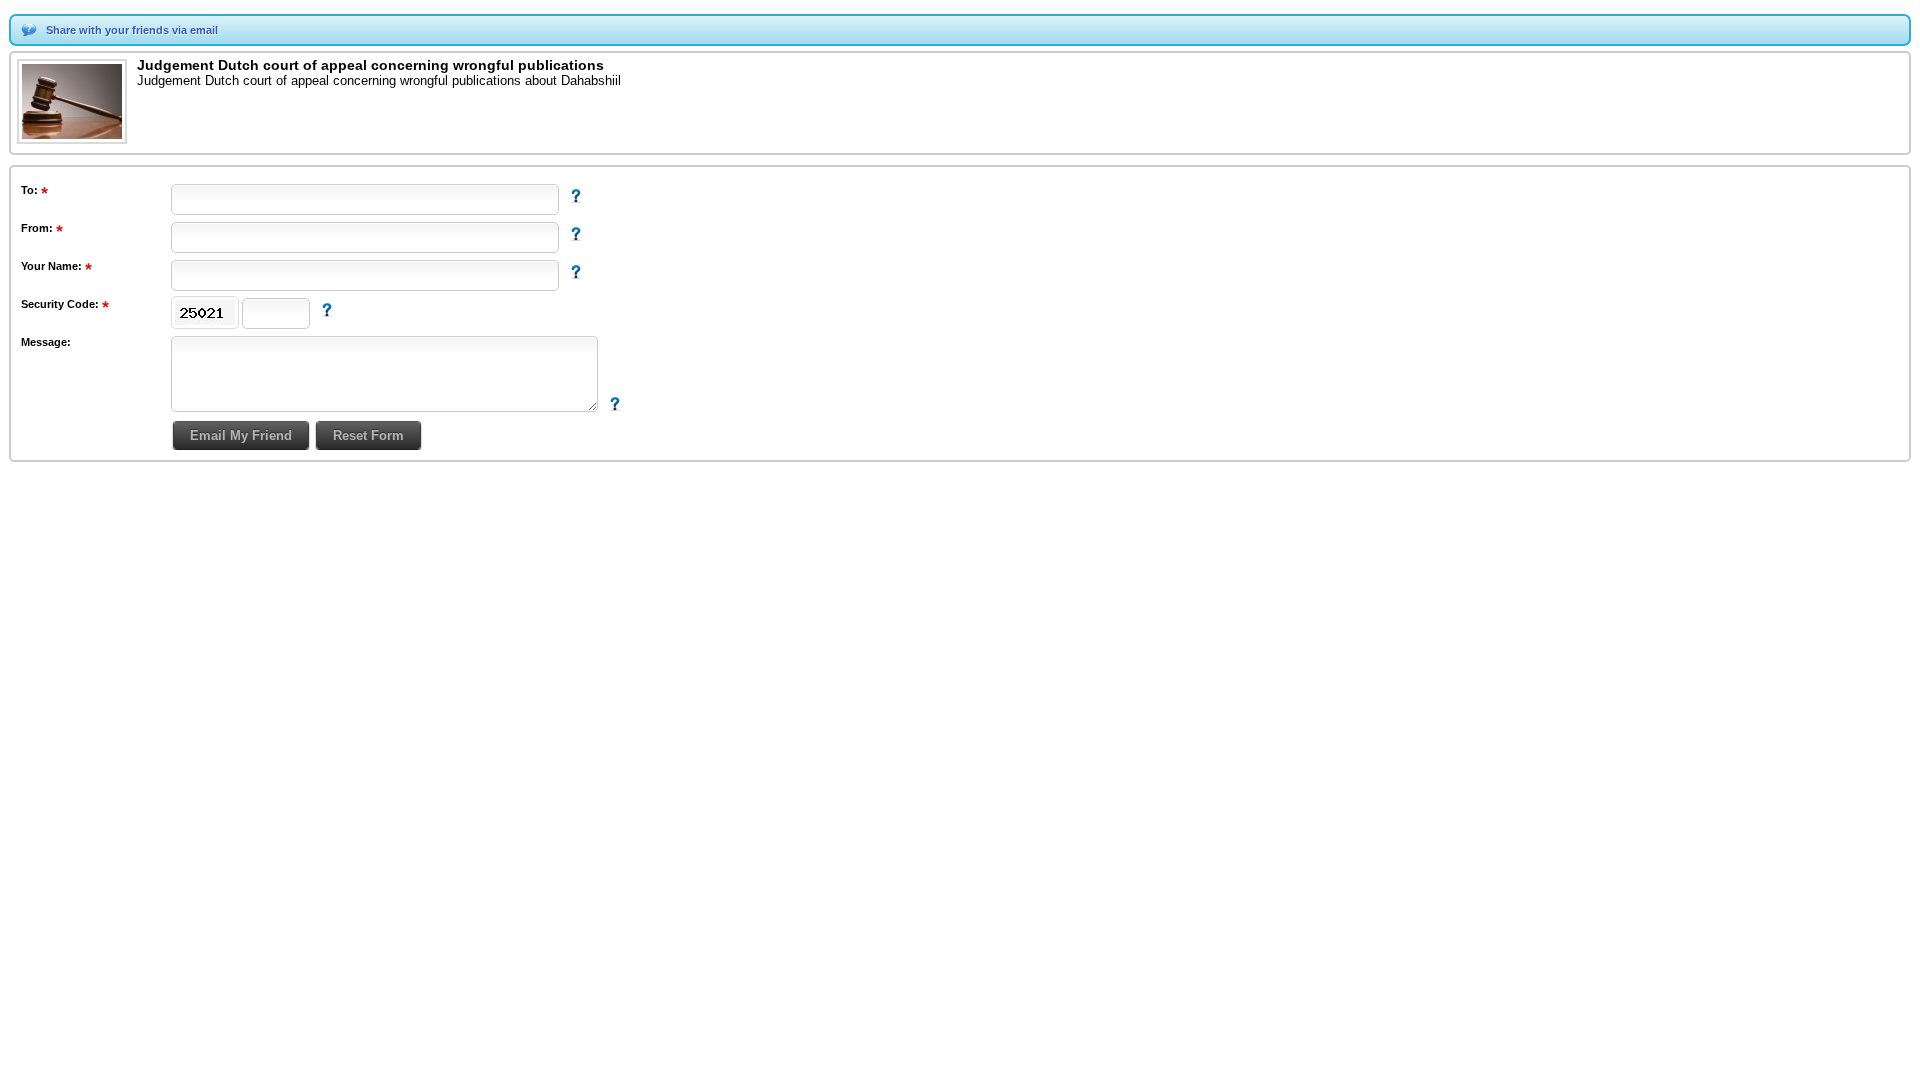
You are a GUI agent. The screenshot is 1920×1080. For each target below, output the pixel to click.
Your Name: (53, 266)
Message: (46, 342)
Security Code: (61, 304)
